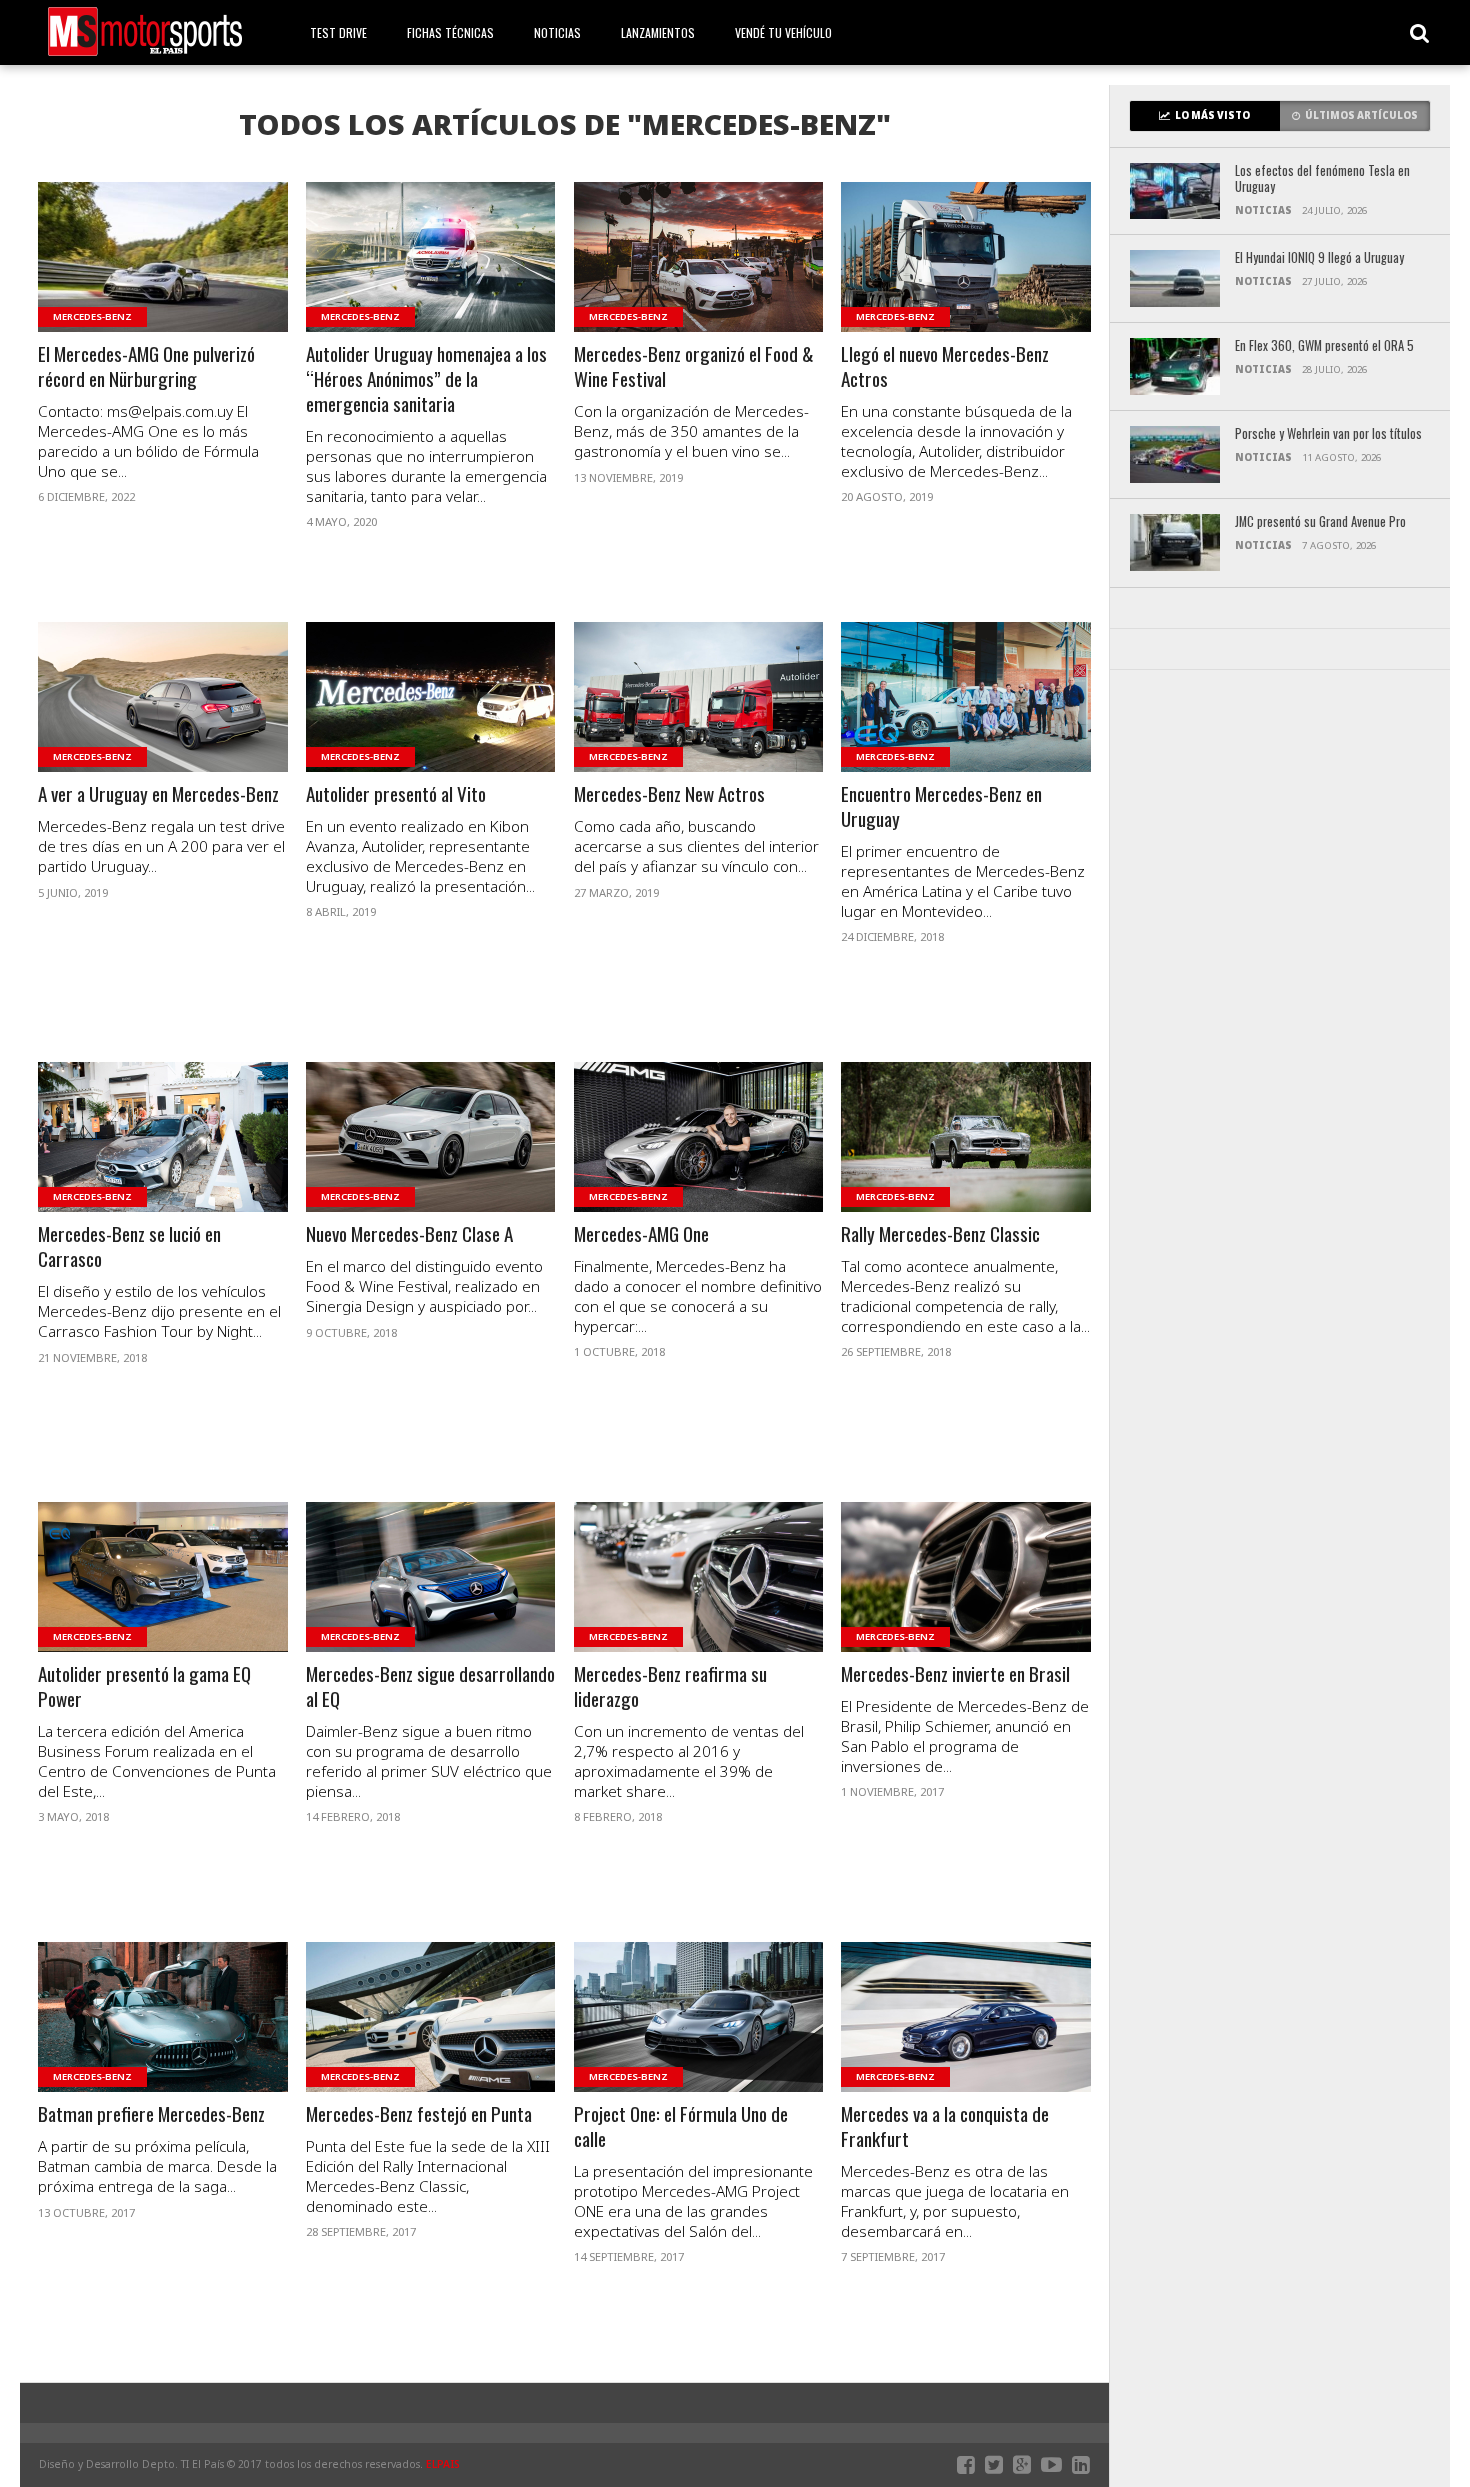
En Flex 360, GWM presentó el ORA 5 (1324, 346)
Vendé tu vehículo (783, 32)
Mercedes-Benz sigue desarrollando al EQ (430, 1687)
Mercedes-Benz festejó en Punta (419, 2114)
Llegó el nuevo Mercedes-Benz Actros (945, 367)
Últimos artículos (1361, 115)
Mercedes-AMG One (641, 1234)
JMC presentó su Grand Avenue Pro (1320, 522)
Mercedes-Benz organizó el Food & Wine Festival (694, 367)
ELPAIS (443, 2464)
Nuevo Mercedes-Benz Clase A (409, 1234)
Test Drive (338, 32)
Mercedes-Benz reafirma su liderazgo (670, 1687)
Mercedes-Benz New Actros (669, 794)
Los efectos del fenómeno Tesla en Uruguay (1322, 179)
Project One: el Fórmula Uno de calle (681, 2127)
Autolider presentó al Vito (396, 794)
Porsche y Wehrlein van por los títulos (1328, 434)
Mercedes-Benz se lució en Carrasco (129, 1247)
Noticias (557, 32)
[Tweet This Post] (163, 281)
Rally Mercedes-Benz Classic (940, 1234)
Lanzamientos (658, 32)
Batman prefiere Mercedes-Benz (151, 2114)
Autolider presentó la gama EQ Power (144, 1687)
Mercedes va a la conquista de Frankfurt (945, 2127)
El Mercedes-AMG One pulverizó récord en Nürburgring (146, 367)
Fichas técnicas (450, 32)
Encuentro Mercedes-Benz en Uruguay (941, 807)
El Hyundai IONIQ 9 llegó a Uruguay (1319, 258)
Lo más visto (1212, 115)
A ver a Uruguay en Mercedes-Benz (158, 794)
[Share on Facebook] (121, 281)
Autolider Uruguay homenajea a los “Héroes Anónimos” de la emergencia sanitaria (426, 379)
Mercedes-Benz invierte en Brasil (955, 1674)
